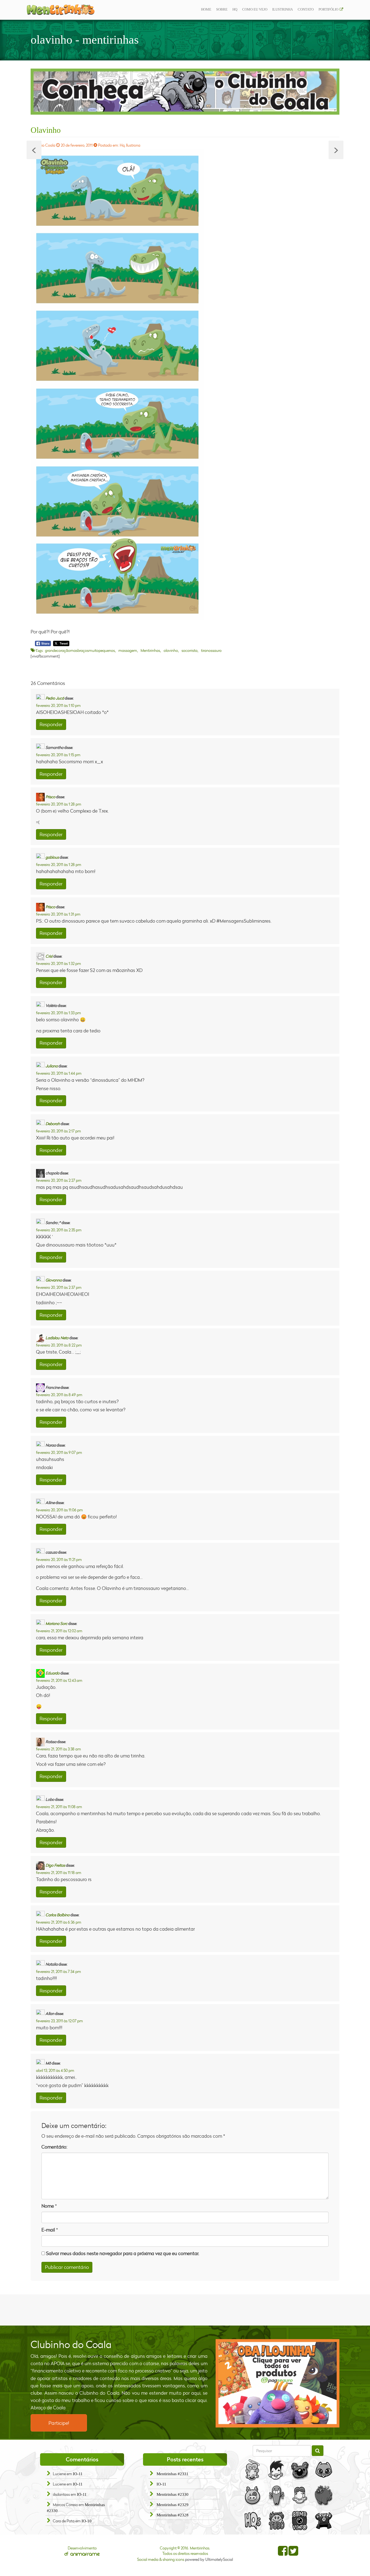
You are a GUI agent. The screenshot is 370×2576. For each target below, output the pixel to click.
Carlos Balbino (58, 1915)
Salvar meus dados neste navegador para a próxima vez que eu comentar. (123, 2253)
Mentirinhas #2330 (173, 2494)
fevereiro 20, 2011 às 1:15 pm (58, 755)
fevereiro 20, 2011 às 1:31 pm (58, 914)
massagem (128, 650)
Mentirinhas (150, 650)
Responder (51, 724)
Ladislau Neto (57, 1338)
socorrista (189, 650)
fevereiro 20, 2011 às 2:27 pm (59, 1180)
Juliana (52, 1066)
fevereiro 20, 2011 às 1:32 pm (59, 963)
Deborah (53, 1123)
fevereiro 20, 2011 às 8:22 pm (59, 1345)
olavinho (171, 650)
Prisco (50, 797)
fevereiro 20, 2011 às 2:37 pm (59, 1287)
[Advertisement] (185, 2309)
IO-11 (78, 2474)
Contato (306, 9)
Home (206, 9)
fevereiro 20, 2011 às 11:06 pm (59, 1510)
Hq (235, 9)
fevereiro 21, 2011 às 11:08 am (59, 1807)
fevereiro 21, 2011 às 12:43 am (59, 1680)
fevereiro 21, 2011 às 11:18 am (59, 1873)
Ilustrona (133, 145)
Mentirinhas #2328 (173, 2515)
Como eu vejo (255, 9)
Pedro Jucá (55, 698)
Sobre (222, 9)
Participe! (59, 2423)
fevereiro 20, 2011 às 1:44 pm (59, 1073)
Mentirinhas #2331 (173, 2474)
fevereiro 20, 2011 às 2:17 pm (59, 1131)
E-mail (48, 2230)
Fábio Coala (45, 145)
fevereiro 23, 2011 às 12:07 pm (59, 2021)
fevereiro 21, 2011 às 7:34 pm (59, 1971)
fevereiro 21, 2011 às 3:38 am (59, 1749)
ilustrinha (283, 9)
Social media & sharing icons (161, 2559)
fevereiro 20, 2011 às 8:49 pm (59, 1395)
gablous (52, 857)
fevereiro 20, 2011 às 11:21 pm (59, 1559)
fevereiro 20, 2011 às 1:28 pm (59, 804)
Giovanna (54, 1280)
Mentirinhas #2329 (173, 2505)
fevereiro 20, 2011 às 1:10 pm (58, 705)
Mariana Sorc (56, 1623)
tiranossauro (211, 650)
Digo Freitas (55, 1865)
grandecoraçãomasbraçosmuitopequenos (80, 650)
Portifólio (328, 9)
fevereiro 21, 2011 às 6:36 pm (59, 1922)
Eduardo (53, 1673)
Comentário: (54, 2147)
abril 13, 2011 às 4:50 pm (55, 2070)
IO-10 (87, 2521)
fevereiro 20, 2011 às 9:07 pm (59, 1452)
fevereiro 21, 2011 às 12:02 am (59, 1631)
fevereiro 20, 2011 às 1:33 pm (59, 1013)
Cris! (49, 956)
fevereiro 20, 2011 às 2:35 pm (59, 1230)
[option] (185, 92)
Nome (48, 2206)
